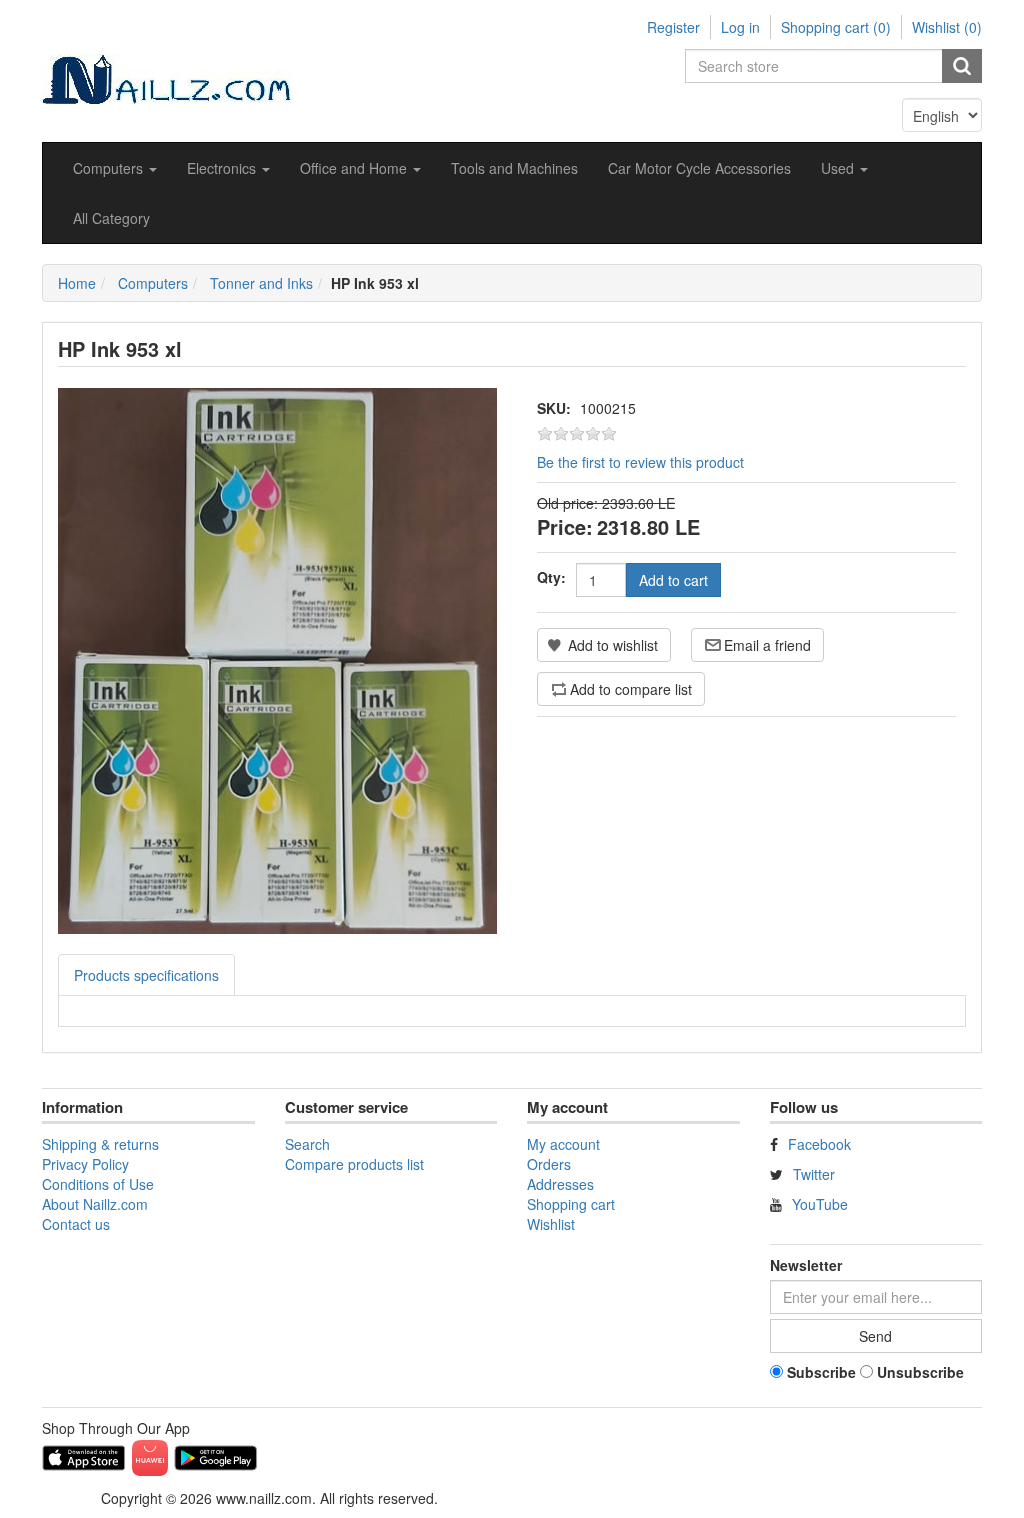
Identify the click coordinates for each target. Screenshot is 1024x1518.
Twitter (814, 1174)
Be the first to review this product (640, 462)
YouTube (820, 1204)
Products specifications (146, 975)
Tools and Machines (514, 168)
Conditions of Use (98, 1184)
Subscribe (821, 1372)
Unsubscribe (920, 1372)
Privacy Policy (85, 1164)
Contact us (76, 1224)
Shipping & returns (100, 1144)
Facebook (819, 1144)
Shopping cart (571, 1204)
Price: (565, 526)
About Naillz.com (95, 1204)
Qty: (551, 577)
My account (563, 1144)
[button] (115, 168)
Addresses (560, 1184)
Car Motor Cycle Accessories (699, 168)
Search (307, 1144)
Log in (740, 27)
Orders (549, 1164)
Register (673, 27)
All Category (111, 218)
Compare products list (354, 1164)
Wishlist (551, 1224)
